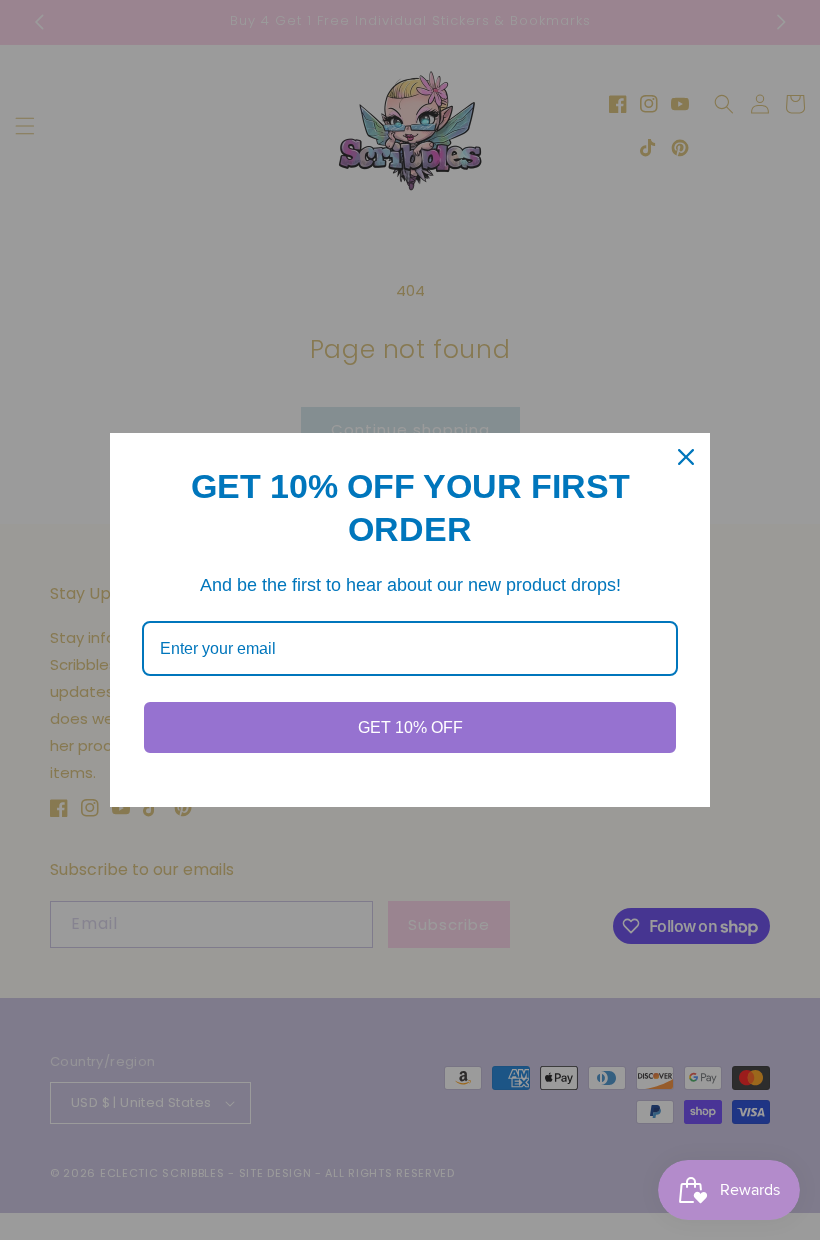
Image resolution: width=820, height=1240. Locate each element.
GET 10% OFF (410, 727)
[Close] (686, 457)
